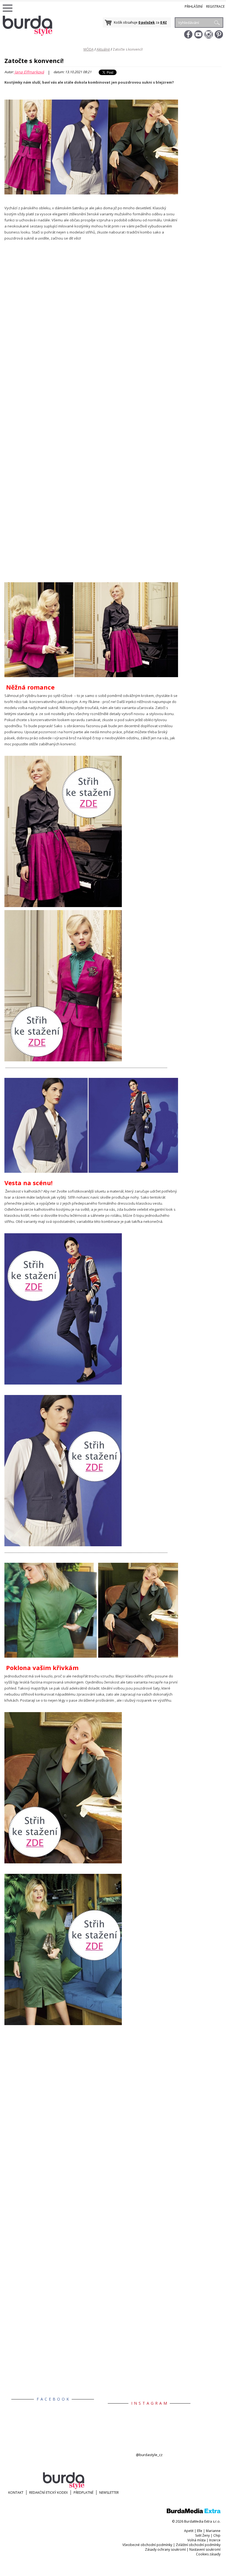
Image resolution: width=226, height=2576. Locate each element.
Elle (200, 2531)
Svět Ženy (202, 2535)
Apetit (189, 2531)
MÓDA (89, 49)
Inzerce (215, 2540)
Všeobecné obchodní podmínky (147, 2545)
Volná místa (197, 2540)
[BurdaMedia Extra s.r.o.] (194, 2512)
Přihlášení (194, 6)
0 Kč (163, 22)
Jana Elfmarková (29, 72)
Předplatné (84, 2493)
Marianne (213, 2531)
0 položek (147, 22)
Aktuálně (103, 49)
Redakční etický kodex (49, 2493)
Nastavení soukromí (205, 2549)
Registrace (215, 6)
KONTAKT (16, 2493)
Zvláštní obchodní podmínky (198, 2545)
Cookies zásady (208, 2554)
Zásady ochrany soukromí (165, 2549)
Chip (217, 2535)
